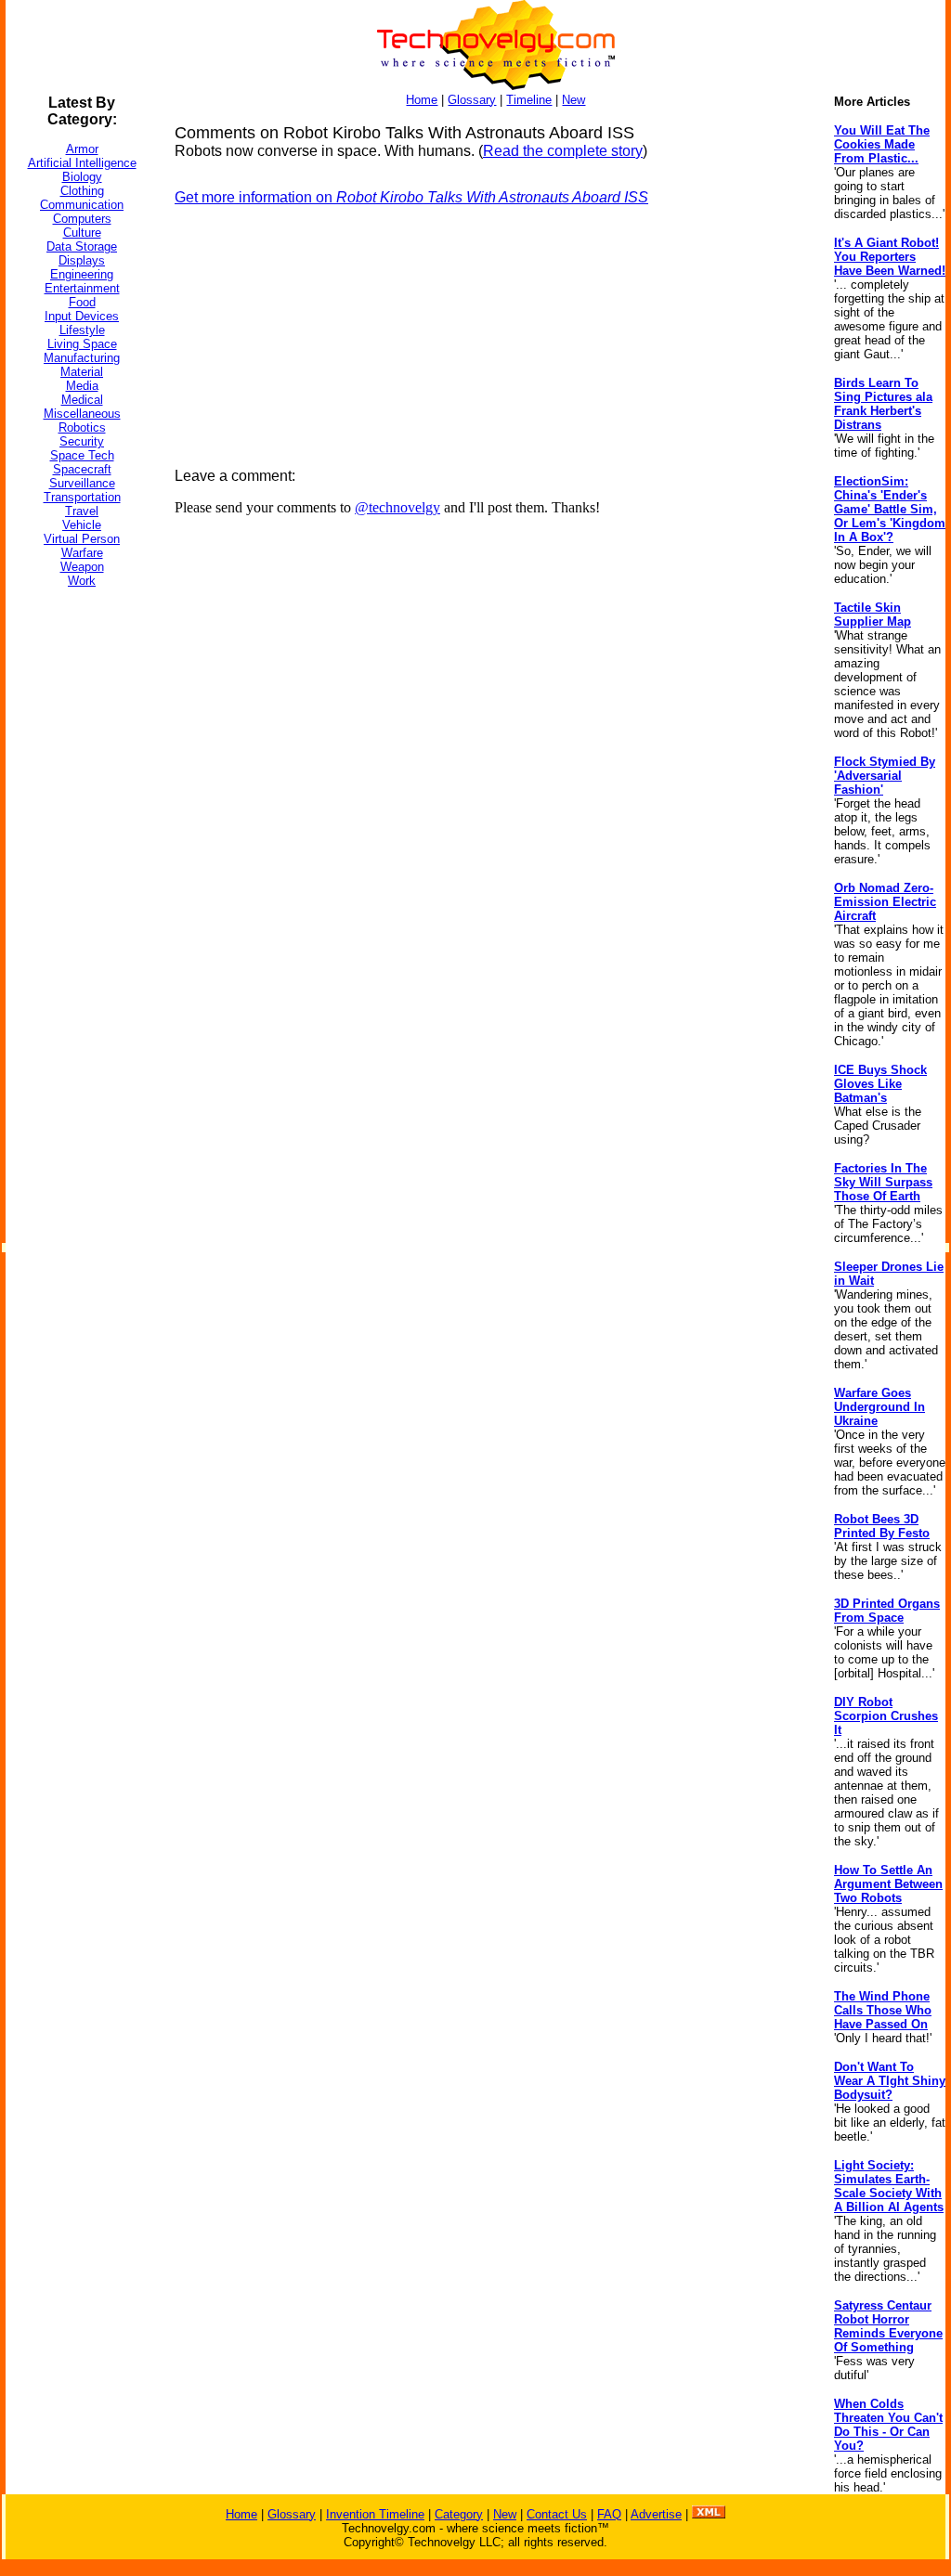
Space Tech (82, 455)
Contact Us (557, 2514)
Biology (82, 177)
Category (459, 2514)
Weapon (82, 567)
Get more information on (411, 197)
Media (82, 386)
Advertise (656, 2514)
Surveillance (82, 483)
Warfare (82, 553)
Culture (82, 233)
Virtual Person (82, 539)
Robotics (82, 427)
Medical (82, 400)
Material (82, 372)
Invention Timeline (375, 2514)
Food (82, 302)
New (573, 100)
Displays (82, 260)
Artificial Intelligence (82, 163)
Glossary (472, 100)
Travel (82, 511)
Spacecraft (82, 469)
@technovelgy (397, 507)
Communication (82, 205)
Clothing (82, 191)
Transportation (82, 497)
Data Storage (82, 246)
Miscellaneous (82, 414)
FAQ (609, 2514)
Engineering (82, 274)
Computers (82, 219)
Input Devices (82, 316)
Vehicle (82, 525)
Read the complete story (563, 151)
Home (422, 100)
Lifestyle (82, 330)
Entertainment (82, 288)
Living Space (82, 344)
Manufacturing (82, 358)
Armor (82, 149)
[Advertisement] (80, 881)
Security (82, 441)
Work (82, 581)
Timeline (529, 100)
